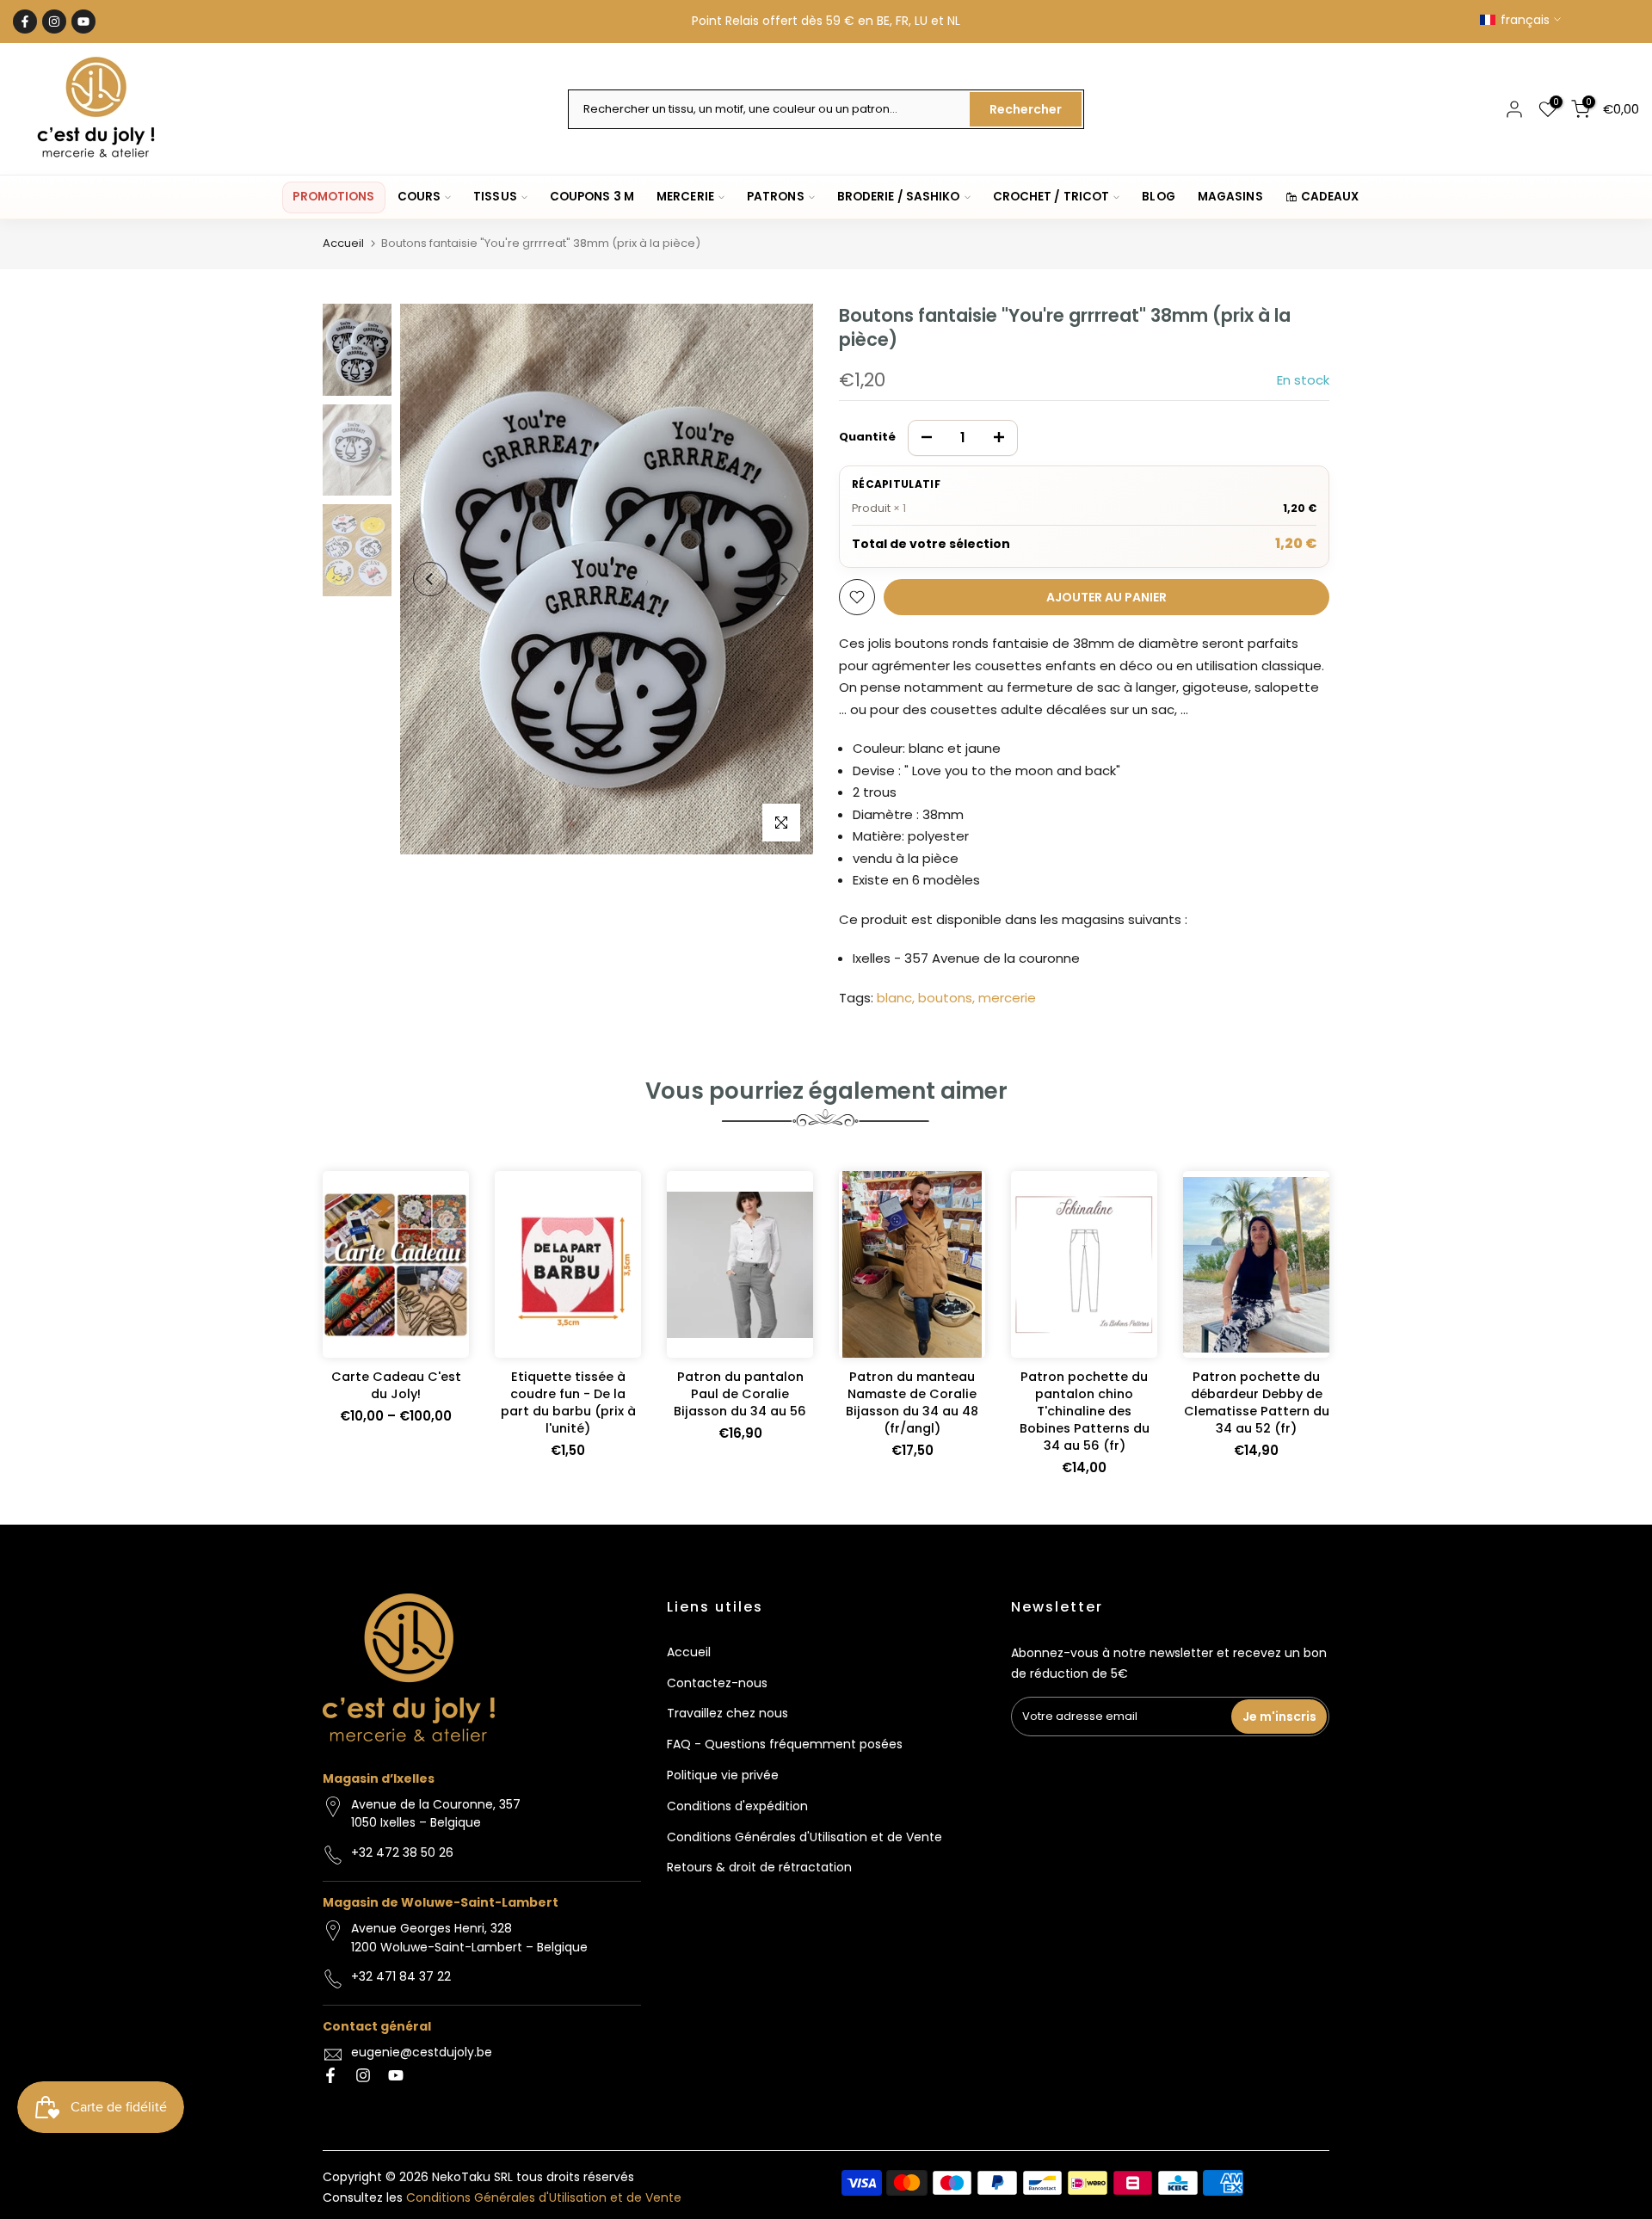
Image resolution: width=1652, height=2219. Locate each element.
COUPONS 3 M (592, 197)
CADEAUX (1330, 197)
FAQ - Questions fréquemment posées (785, 1744)
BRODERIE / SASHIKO (899, 197)
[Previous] (430, 579)
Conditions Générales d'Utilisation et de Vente (804, 1837)
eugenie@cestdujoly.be (422, 2052)
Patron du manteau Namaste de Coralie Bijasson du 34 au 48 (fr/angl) (912, 1402)
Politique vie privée (723, 1775)
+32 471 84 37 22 (401, 1976)
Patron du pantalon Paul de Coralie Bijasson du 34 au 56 (740, 1394)
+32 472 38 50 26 (402, 1852)
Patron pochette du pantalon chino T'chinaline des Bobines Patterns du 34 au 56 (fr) (1085, 1411)
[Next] (783, 579)
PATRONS (776, 197)
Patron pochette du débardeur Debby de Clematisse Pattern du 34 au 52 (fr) (1257, 1402)
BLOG (1158, 197)
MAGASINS (1230, 197)
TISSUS (495, 197)
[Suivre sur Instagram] (54, 22)
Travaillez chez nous (727, 1713)
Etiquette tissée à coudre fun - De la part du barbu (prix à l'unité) (568, 1402)
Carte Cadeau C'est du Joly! (396, 1385)
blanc (894, 998)
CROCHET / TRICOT (1051, 197)
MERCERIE (685, 197)
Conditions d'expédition (737, 1806)
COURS (419, 197)
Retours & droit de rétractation (759, 1867)
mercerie (1007, 998)
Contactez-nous (717, 1683)
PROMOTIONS (333, 197)
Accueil (343, 243)
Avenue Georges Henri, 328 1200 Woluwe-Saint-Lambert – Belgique (469, 1938)
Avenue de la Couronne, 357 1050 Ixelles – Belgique (436, 1814)
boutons (945, 998)
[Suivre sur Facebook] (25, 22)
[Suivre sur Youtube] (83, 22)
